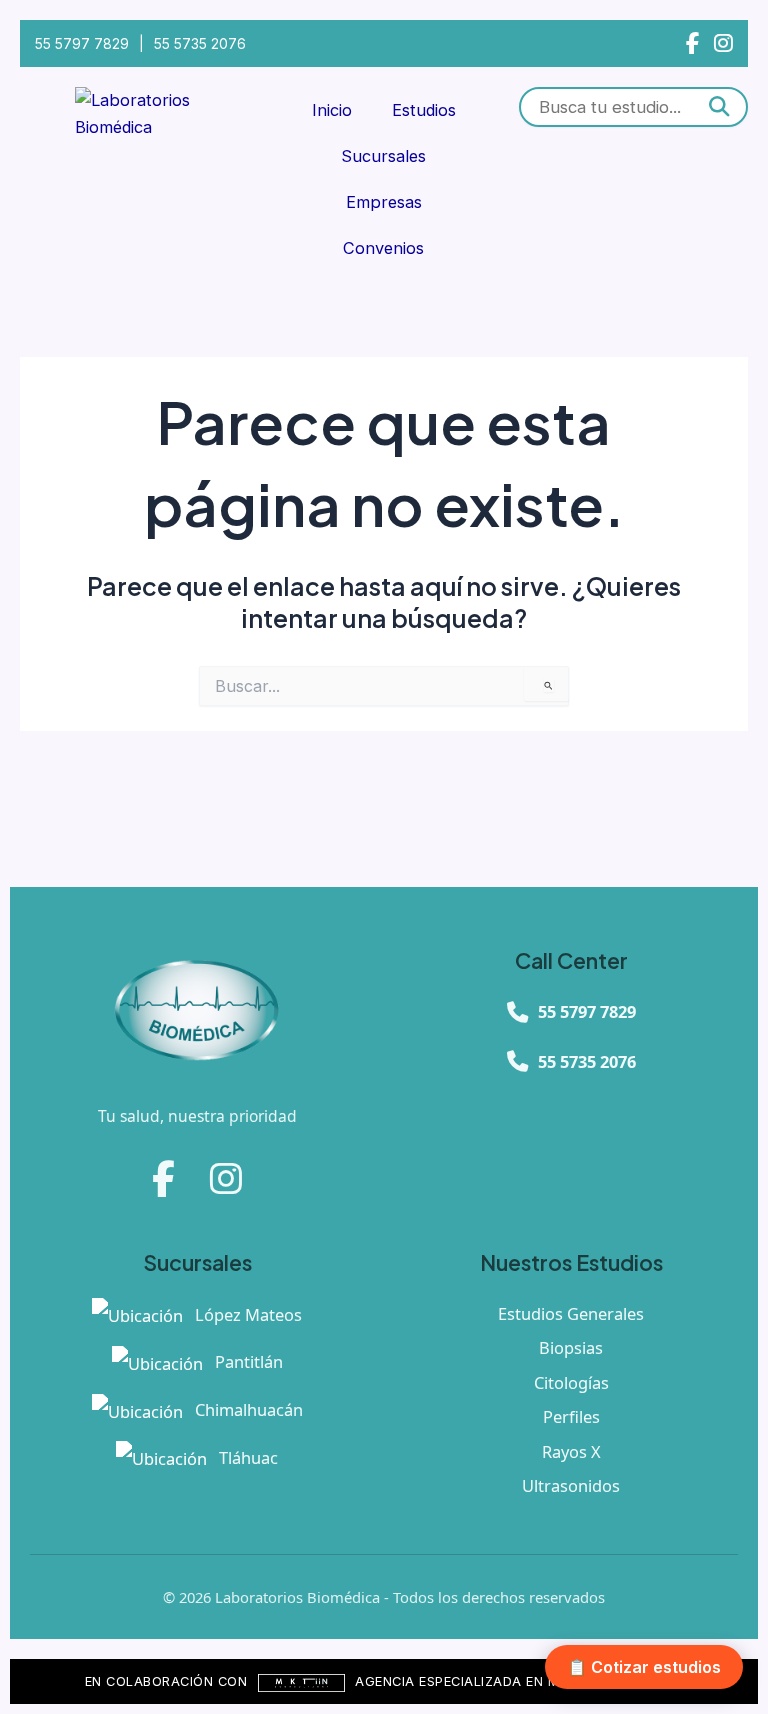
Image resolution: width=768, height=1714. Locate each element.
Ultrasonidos (571, 1485)
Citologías (571, 1382)
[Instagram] (723, 43)
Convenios (383, 248)
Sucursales (383, 156)
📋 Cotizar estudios (644, 1667)
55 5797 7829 (82, 43)
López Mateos (246, 1314)
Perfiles (571, 1416)
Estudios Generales (571, 1313)
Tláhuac (246, 1457)
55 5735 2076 (200, 43)
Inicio (332, 110)
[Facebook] (692, 43)
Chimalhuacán (247, 1409)
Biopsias (571, 1347)
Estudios (424, 110)
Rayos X (571, 1451)
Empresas (384, 202)
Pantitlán (247, 1361)
